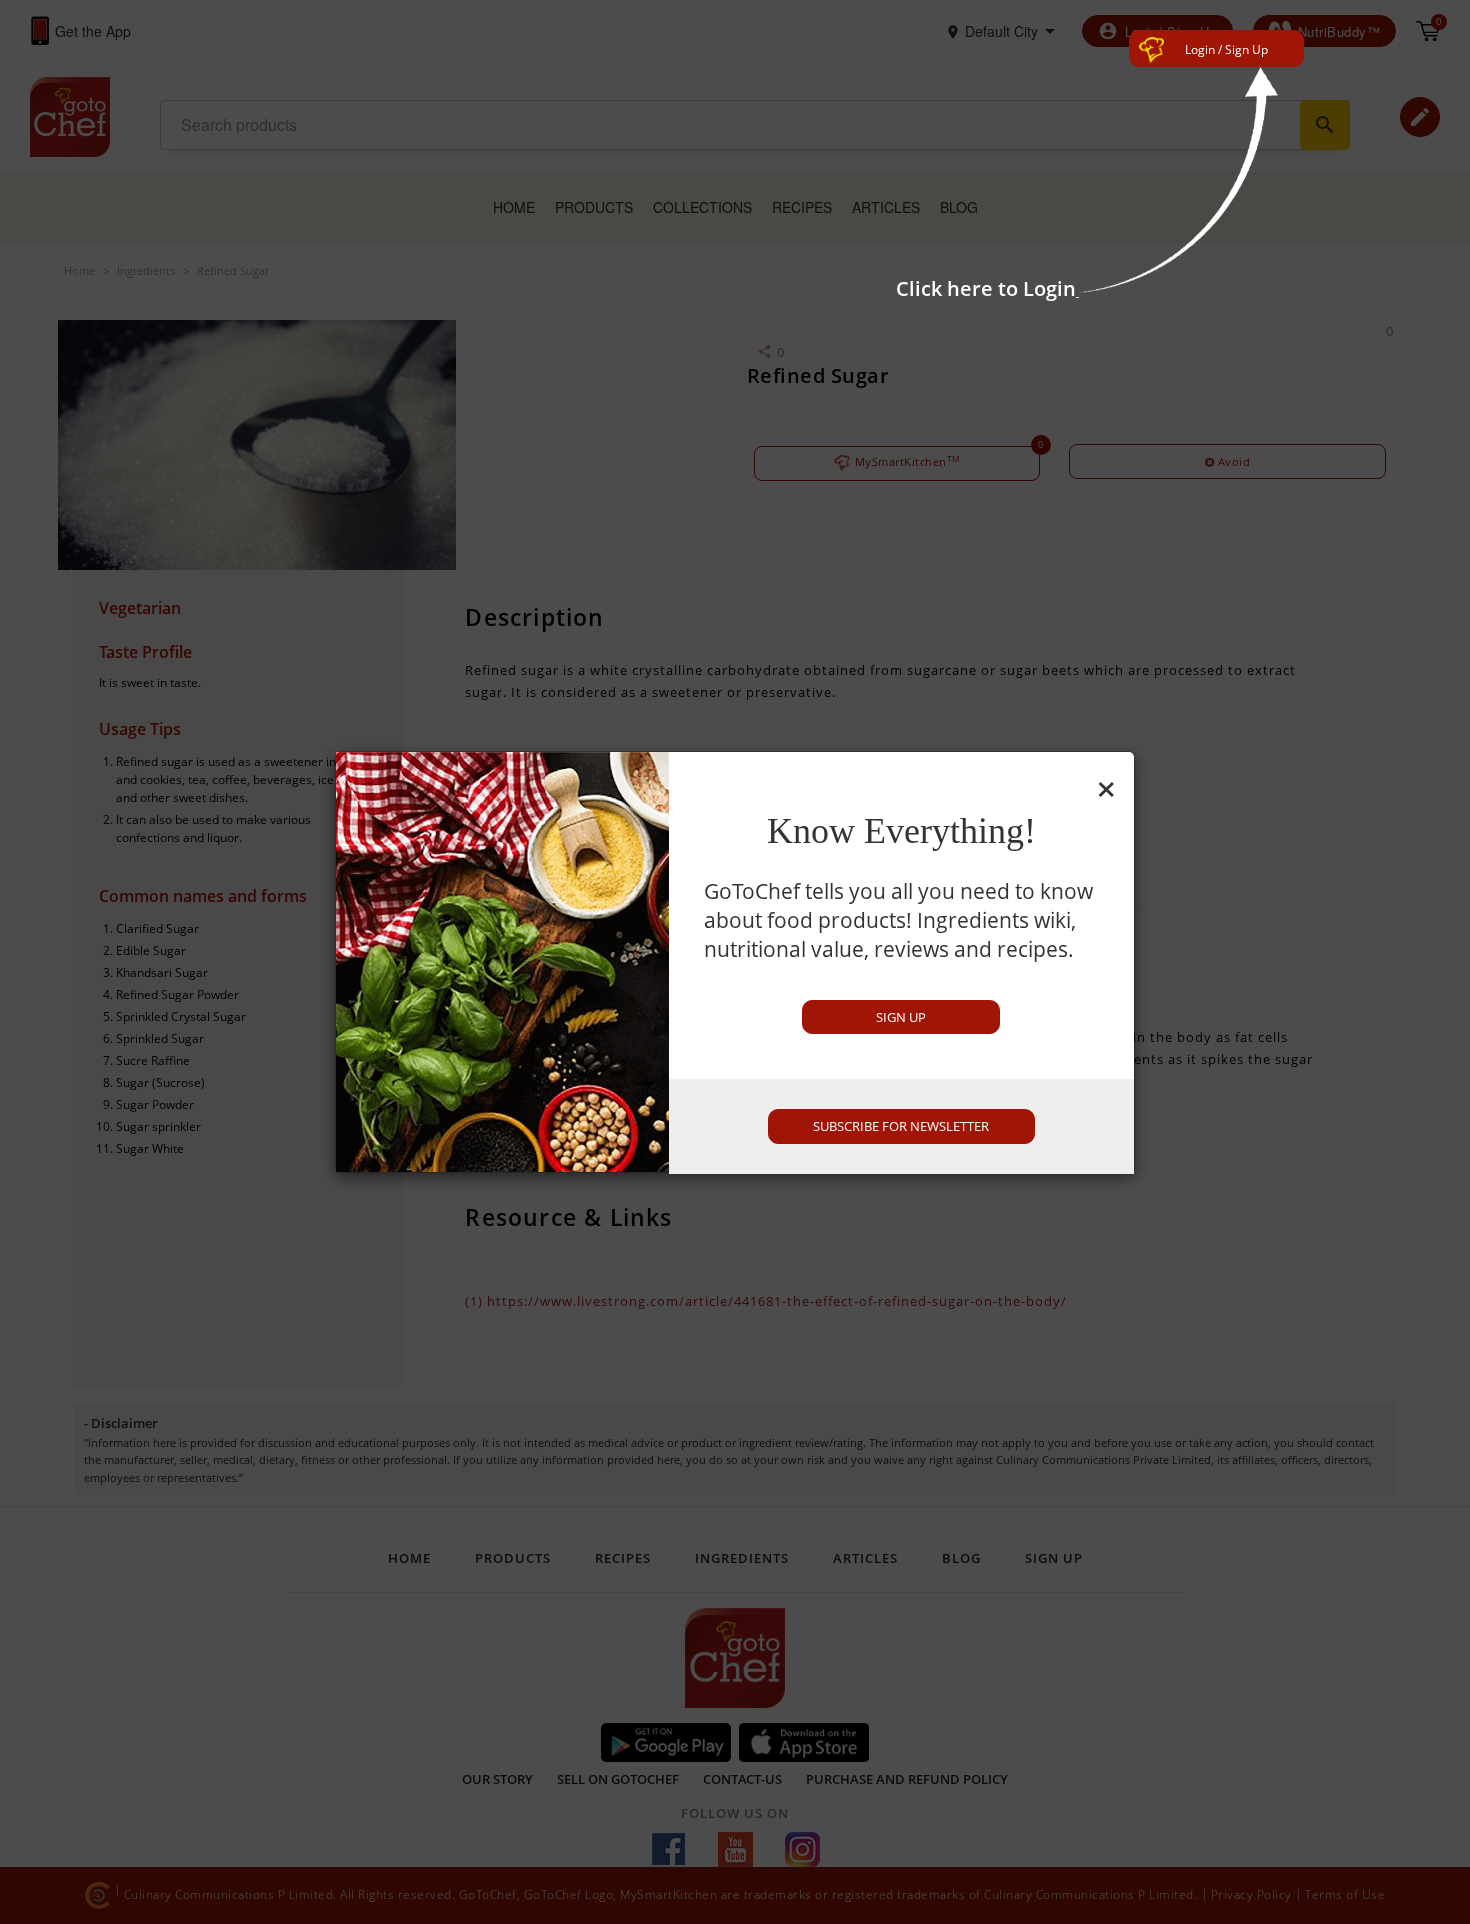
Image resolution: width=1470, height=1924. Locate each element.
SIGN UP (901, 1017)
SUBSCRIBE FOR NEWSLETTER (901, 1126)
